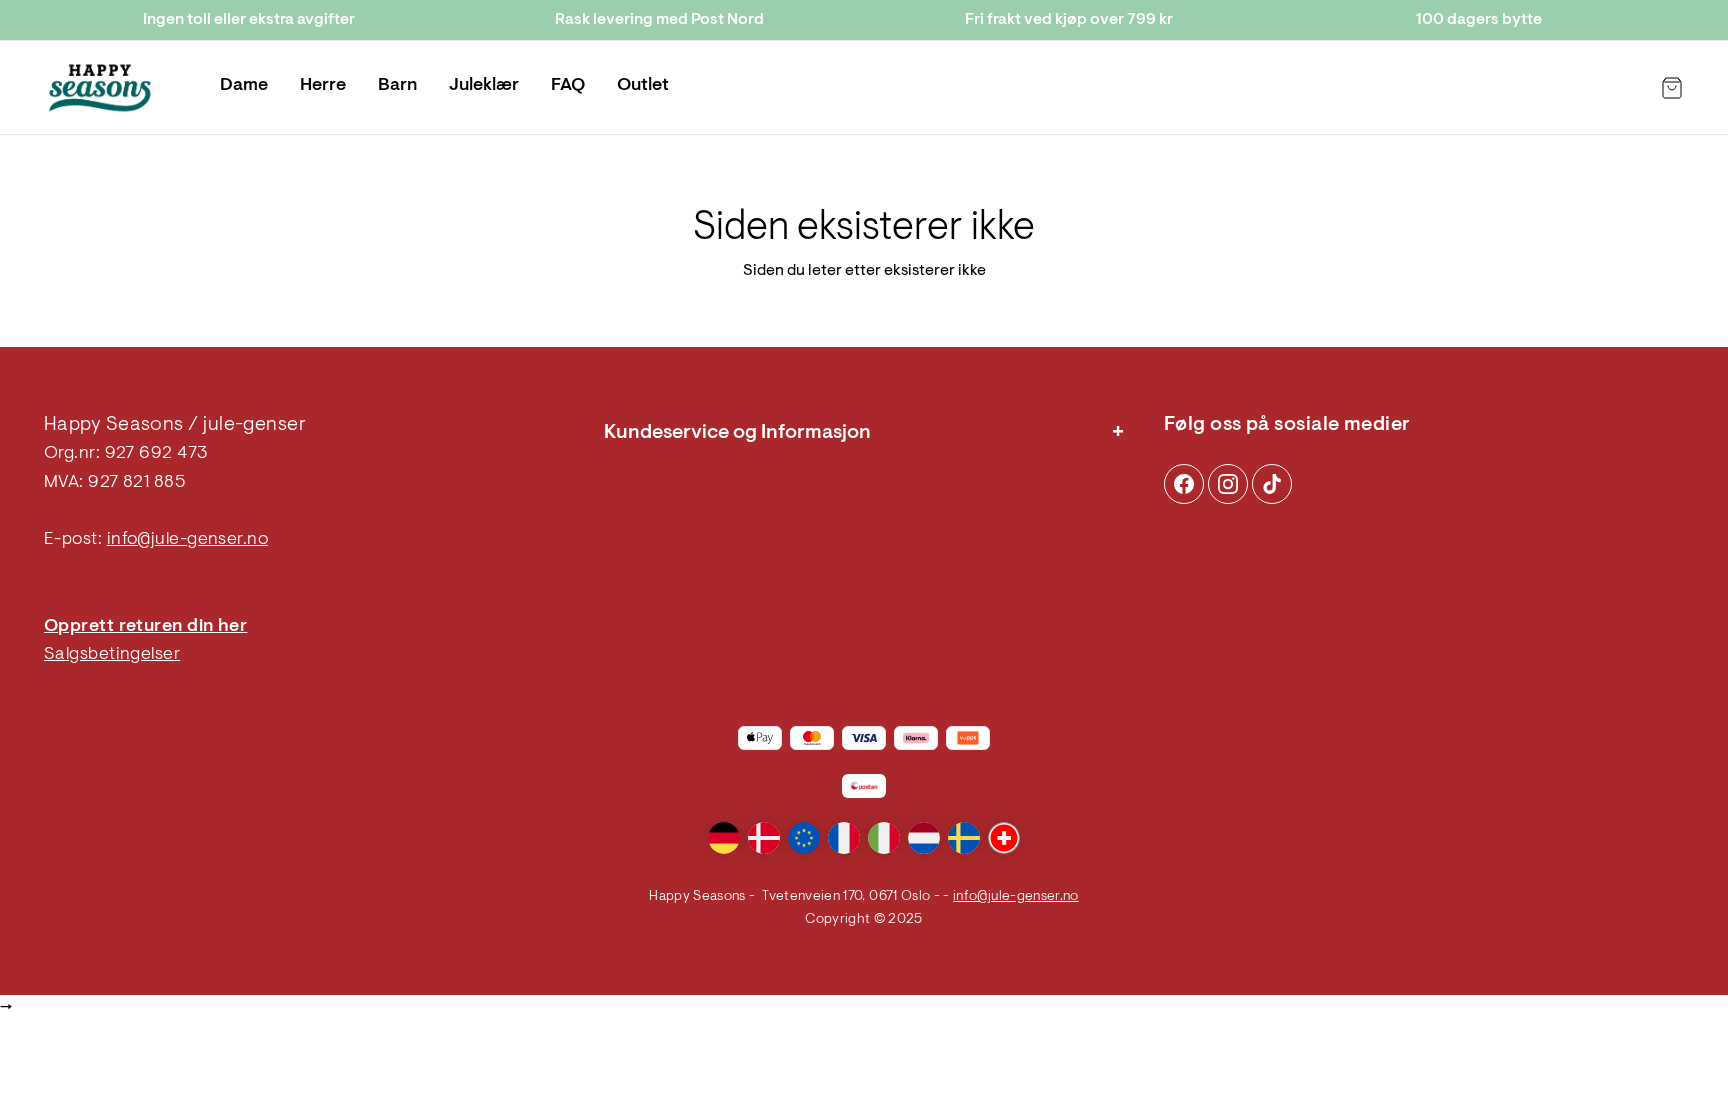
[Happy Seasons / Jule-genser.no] (100, 88)
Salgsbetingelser (112, 655)
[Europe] (804, 838)
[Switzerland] (1004, 838)
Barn (397, 86)
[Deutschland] (724, 838)
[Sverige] (964, 838)
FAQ (568, 86)
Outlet (643, 86)
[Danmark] (764, 838)
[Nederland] (924, 838)
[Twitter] (1272, 484)
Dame (244, 86)
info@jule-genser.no (188, 540)
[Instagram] (1184, 484)
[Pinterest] (1228, 484)
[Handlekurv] (1672, 88)
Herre (323, 86)
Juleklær (484, 86)
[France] (844, 838)
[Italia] (884, 838)
